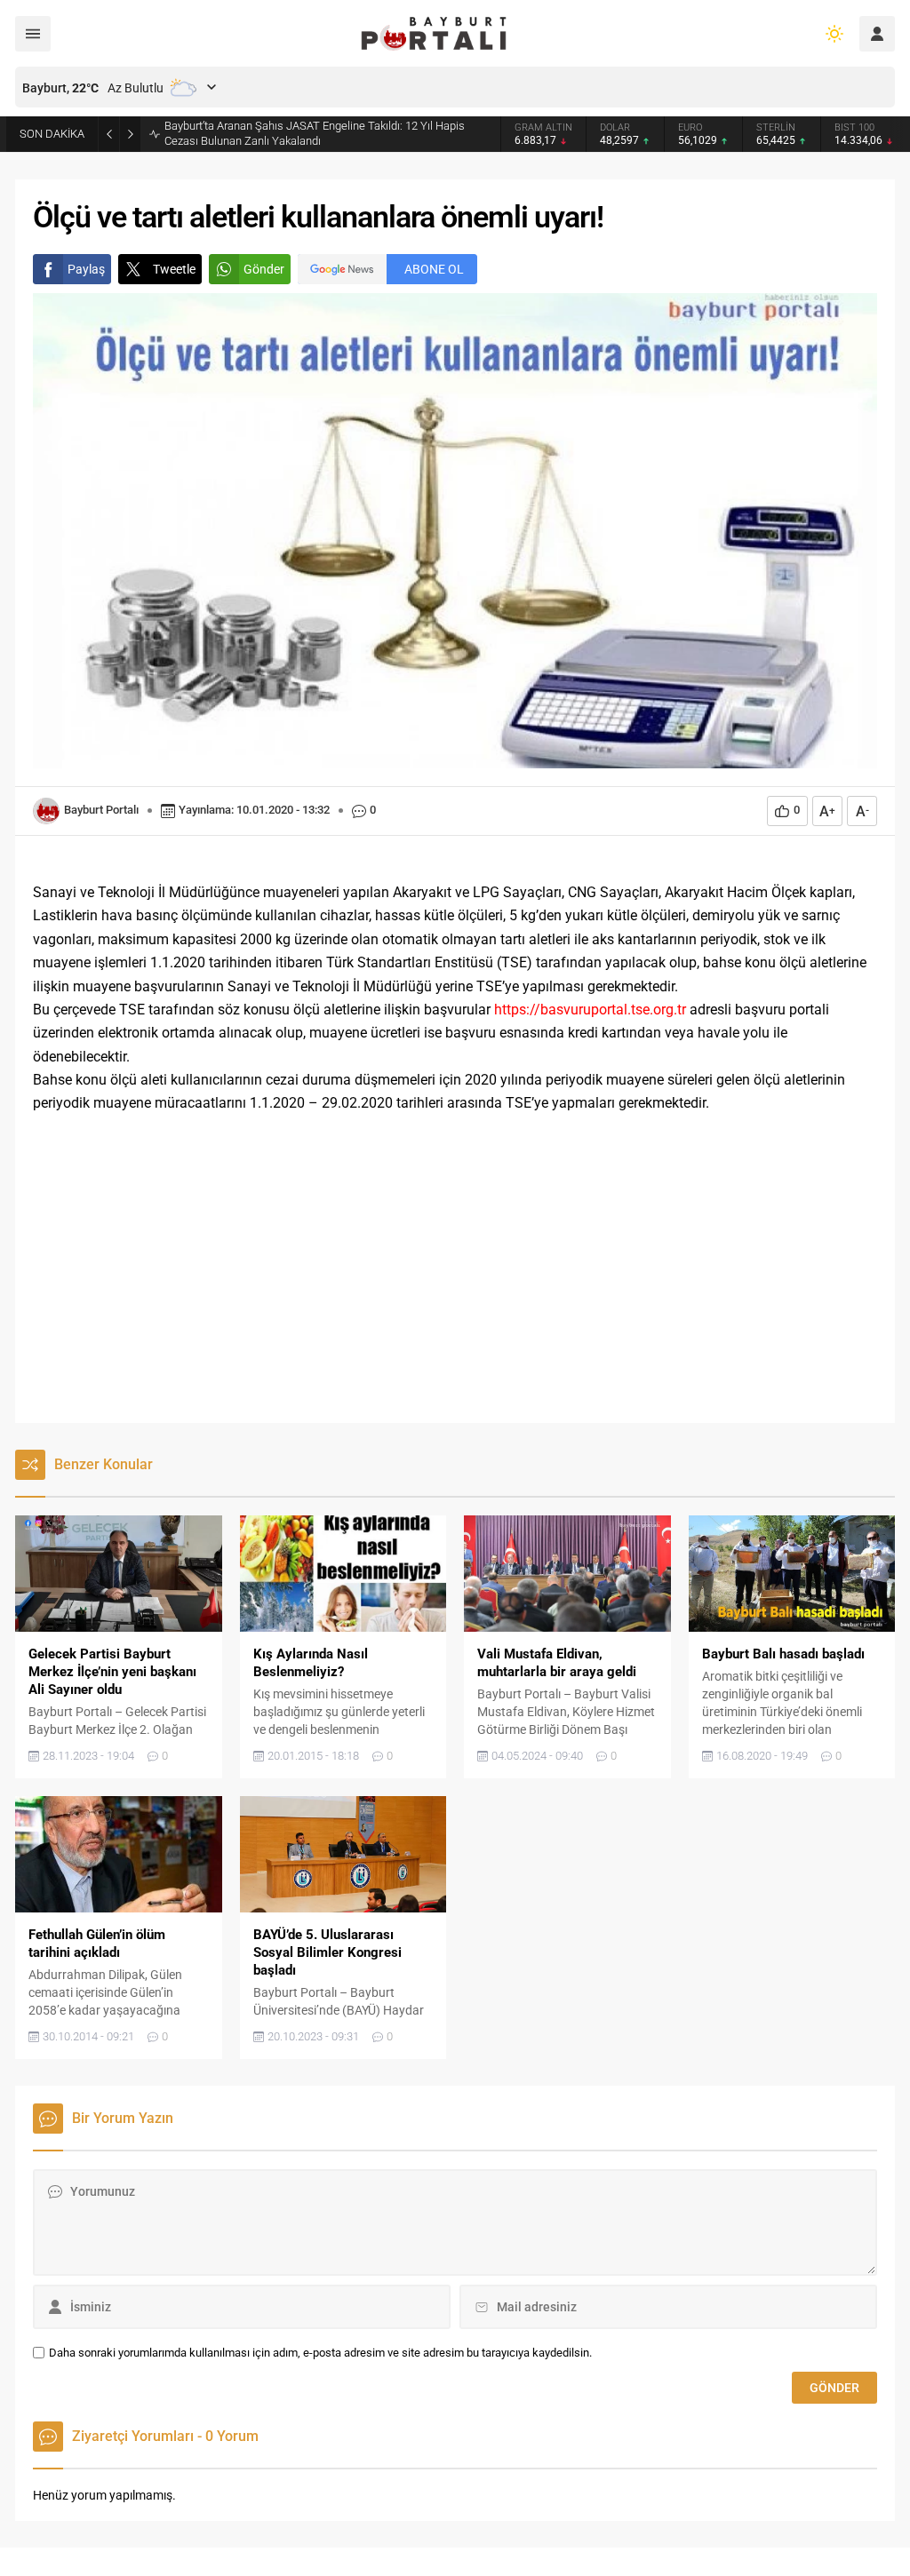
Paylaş (86, 269)
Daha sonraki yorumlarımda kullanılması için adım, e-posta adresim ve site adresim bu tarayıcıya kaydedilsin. (320, 2353)
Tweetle (174, 269)
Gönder (264, 269)
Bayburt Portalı (101, 810)
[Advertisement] (455, 1281)
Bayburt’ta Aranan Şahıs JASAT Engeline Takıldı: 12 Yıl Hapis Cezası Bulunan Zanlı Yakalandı (315, 133)
